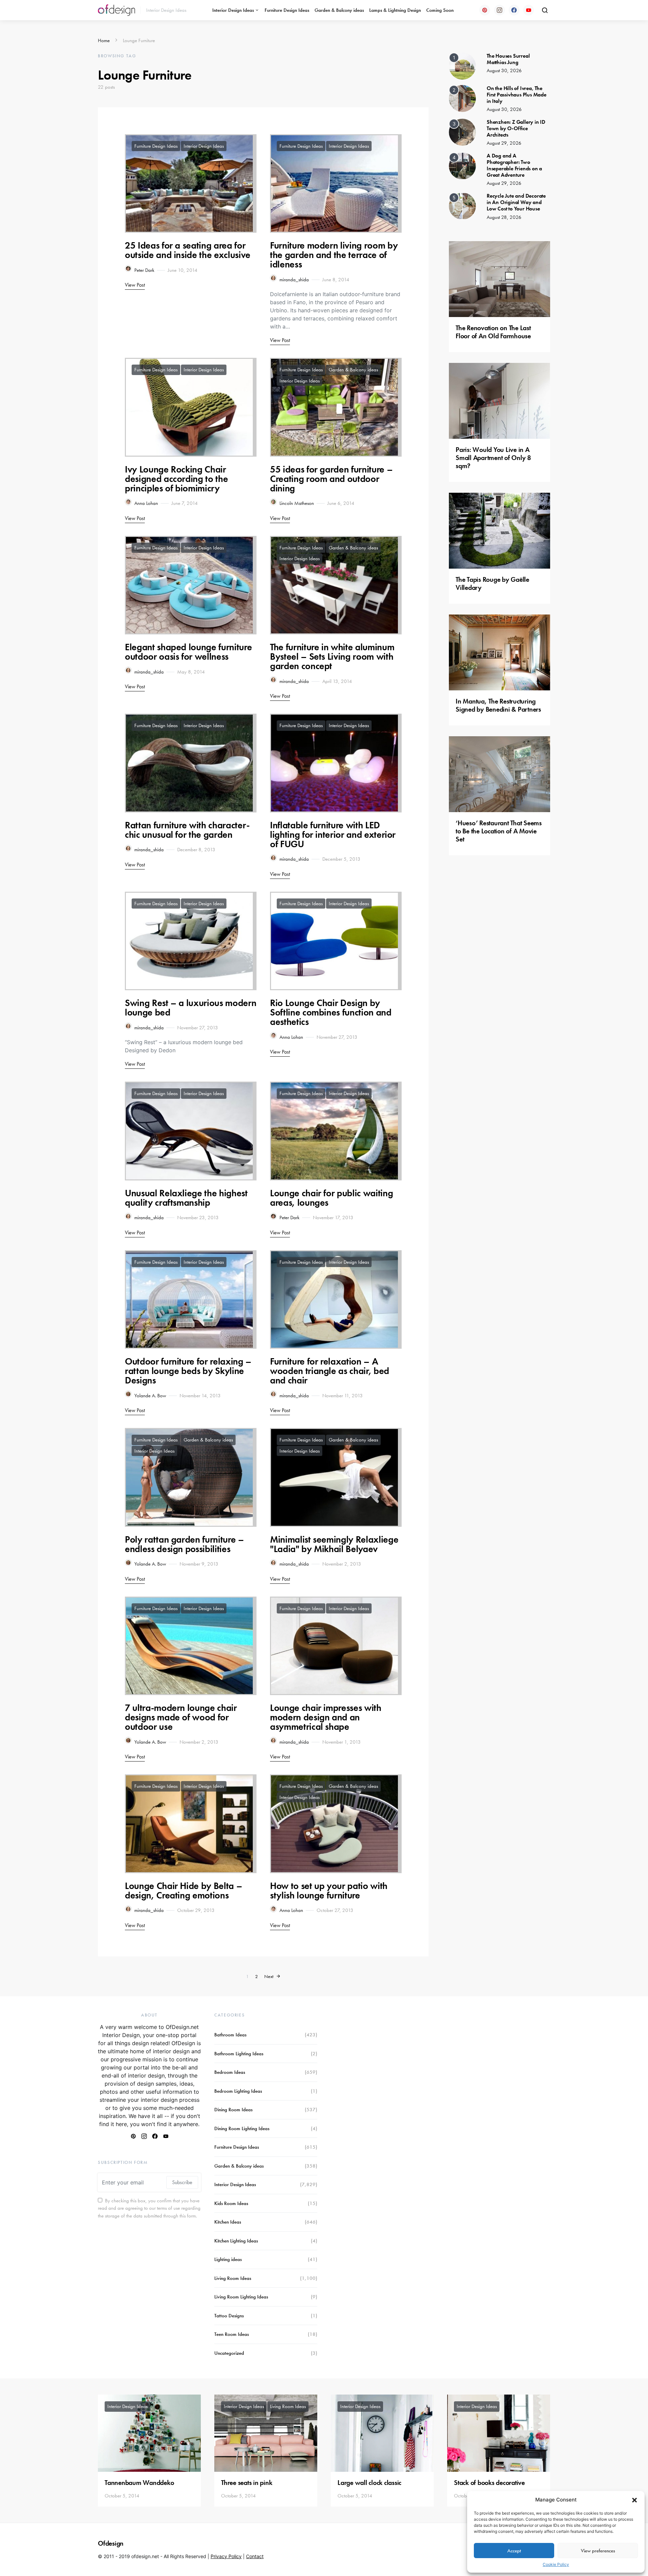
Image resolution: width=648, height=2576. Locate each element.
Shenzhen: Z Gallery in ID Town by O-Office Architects (516, 128)
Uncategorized (229, 2353)
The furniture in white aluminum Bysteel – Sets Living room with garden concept (332, 656)
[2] (462, 98)
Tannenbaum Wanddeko (139, 2483)
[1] (462, 65)
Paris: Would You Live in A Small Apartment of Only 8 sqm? (493, 458)
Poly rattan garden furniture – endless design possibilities (184, 1544)
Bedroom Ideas (230, 2072)
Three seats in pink (247, 2483)
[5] (462, 205)
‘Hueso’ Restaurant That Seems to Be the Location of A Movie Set (499, 831)
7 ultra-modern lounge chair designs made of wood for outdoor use (181, 1717)
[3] (462, 132)
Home (104, 40)
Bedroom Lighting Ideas (238, 2091)
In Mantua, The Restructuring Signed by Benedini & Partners (498, 705)
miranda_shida (294, 280)
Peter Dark (144, 270)
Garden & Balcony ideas (339, 10)
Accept (514, 2551)
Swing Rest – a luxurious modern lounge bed (191, 1008)
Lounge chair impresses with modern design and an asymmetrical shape (326, 1717)
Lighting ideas (228, 2259)
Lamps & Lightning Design (395, 10)
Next (269, 1976)
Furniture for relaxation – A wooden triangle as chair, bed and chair (330, 1371)
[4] (462, 165)
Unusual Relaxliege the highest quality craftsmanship (186, 1198)
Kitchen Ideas (228, 2222)
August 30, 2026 (504, 70)
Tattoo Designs (229, 2316)
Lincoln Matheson (297, 503)
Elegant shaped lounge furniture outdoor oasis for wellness (188, 652)
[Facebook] (514, 10)
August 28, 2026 (504, 217)
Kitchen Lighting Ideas (236, 2241)
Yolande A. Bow (150, 1396)
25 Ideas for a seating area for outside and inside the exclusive (188, 250)
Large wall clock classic (369, 2483)
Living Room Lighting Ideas (241, 2297)
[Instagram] (500, 10)
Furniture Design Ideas (287, 10)
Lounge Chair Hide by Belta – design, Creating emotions (183, 1891)
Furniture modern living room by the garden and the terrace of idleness (334, 255)
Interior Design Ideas (233, 10)
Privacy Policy (226, 2556)
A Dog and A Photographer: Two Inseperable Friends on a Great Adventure (514, 165)
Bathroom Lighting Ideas (239, 2054)
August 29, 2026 (504, 143)
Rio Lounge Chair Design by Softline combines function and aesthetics (331, 1012)
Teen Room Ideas (232, 2334)
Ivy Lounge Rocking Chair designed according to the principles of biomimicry (176, 479)
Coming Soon (440, 10)
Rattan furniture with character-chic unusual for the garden (187, 830)
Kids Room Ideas (231, 2203)
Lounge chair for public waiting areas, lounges (331, 1198)
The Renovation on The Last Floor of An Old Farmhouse (493, 332)
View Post (135, 285)
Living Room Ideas (233, 2278)
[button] (634, 2500)
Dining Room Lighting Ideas (242, 2128)
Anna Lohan (146, 503)
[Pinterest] (485, 10)
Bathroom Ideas (230, 2035)
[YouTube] (529, 10)
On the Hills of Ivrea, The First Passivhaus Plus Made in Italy (517, 95)
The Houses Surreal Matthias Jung (508, 59)
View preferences (598, 2551)
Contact (255, 2556)
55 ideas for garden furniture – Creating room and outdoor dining (331, 479)
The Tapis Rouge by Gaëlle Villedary (492, 583)
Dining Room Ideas (233, 2110)
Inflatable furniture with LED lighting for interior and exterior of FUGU (333, 835)
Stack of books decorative (489, 2483)
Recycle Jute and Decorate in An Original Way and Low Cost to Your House (516, 202)
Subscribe (182, 2182)
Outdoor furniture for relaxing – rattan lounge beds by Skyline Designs (188, 1371)
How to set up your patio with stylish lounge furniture (329, 1891)
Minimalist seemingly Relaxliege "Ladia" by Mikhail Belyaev (334, 1544)
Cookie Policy (556, 2564)
